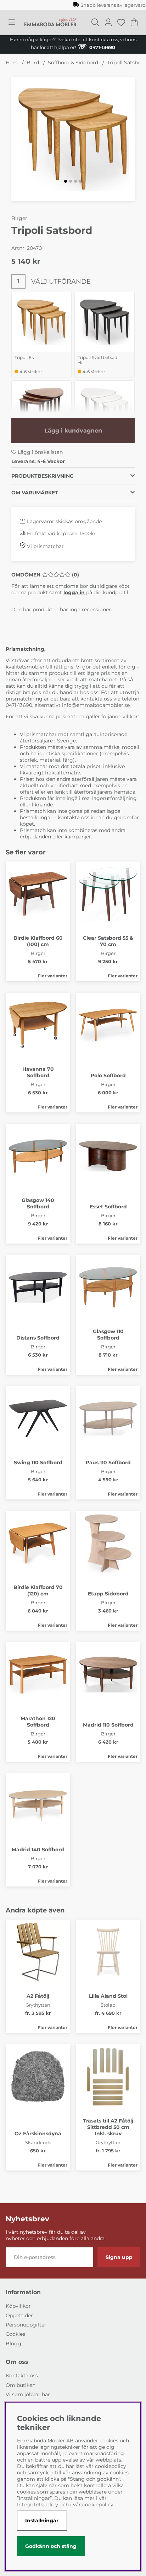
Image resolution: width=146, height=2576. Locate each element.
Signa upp (119, 2257)
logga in (74, 592)
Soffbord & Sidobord (73, 63)
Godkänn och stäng (51, 2546)
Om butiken (21, 2385)
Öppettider (19, 2315)
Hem (12, 63)
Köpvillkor (18, 2306)
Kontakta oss (22, 2376)
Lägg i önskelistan (40, 452)
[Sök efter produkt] (95, 22)
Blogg (13, 2344)
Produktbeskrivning (43, 476)
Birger (19, 218)
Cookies (15, 2334)
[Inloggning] (108, 22)
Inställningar (42, 2521)
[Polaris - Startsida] (50, 22)
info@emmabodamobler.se (97, 705)
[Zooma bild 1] (73, 139)
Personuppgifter (26, 2325)
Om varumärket (35, 493)
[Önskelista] (121, 22)
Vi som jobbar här (28, 2394)
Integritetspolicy (38, 2505)
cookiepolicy (98, 2505)
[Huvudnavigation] (12, 22)
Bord (33, 63)
